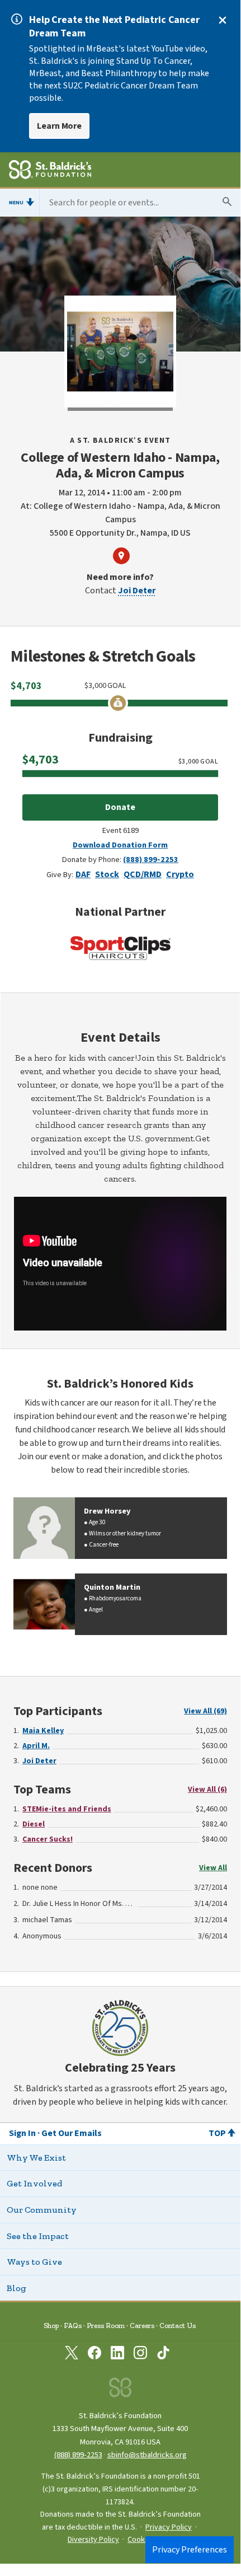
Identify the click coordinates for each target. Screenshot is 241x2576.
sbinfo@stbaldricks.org (147, 2455)
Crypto (180, 874)
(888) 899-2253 (151, 860)
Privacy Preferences (190, 2550)
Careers (142, 2326)
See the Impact (38, 2236)
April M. (36, 1746)
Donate (120, 807)
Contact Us (178, 2326)
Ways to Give (34, 2262)
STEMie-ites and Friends (67, 1809)
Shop (51, 2326)
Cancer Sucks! (48, 1839)
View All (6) (207, 1790)
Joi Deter (137, 591)
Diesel (34, 1824)
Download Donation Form (120, 845)
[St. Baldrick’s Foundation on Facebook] (94, 2355)
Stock (107, 874)
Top (217, 2133)
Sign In (22, 2133)
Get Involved (34, 2183)
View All (213, 1868)
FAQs (73, 2326)
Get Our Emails (72, 2133)
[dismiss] (223, 20)
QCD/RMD (143, 874)
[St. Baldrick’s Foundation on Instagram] (140, 2355)
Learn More (59, 126)
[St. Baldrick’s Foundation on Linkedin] (117, 2355)
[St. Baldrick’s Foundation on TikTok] (163, 2355)
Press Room (106, 2326)
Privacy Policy (169, 2527)
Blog (16, 2288)
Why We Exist (36, 2158)
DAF (83, 874)
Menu (16, 203)
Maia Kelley (43, 1731)
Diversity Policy (93, 2540)
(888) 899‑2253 (78, 2455)
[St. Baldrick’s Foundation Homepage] (50, 171)
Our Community (42, 2210)
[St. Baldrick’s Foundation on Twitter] (72, 2355)
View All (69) (205, 1711)
